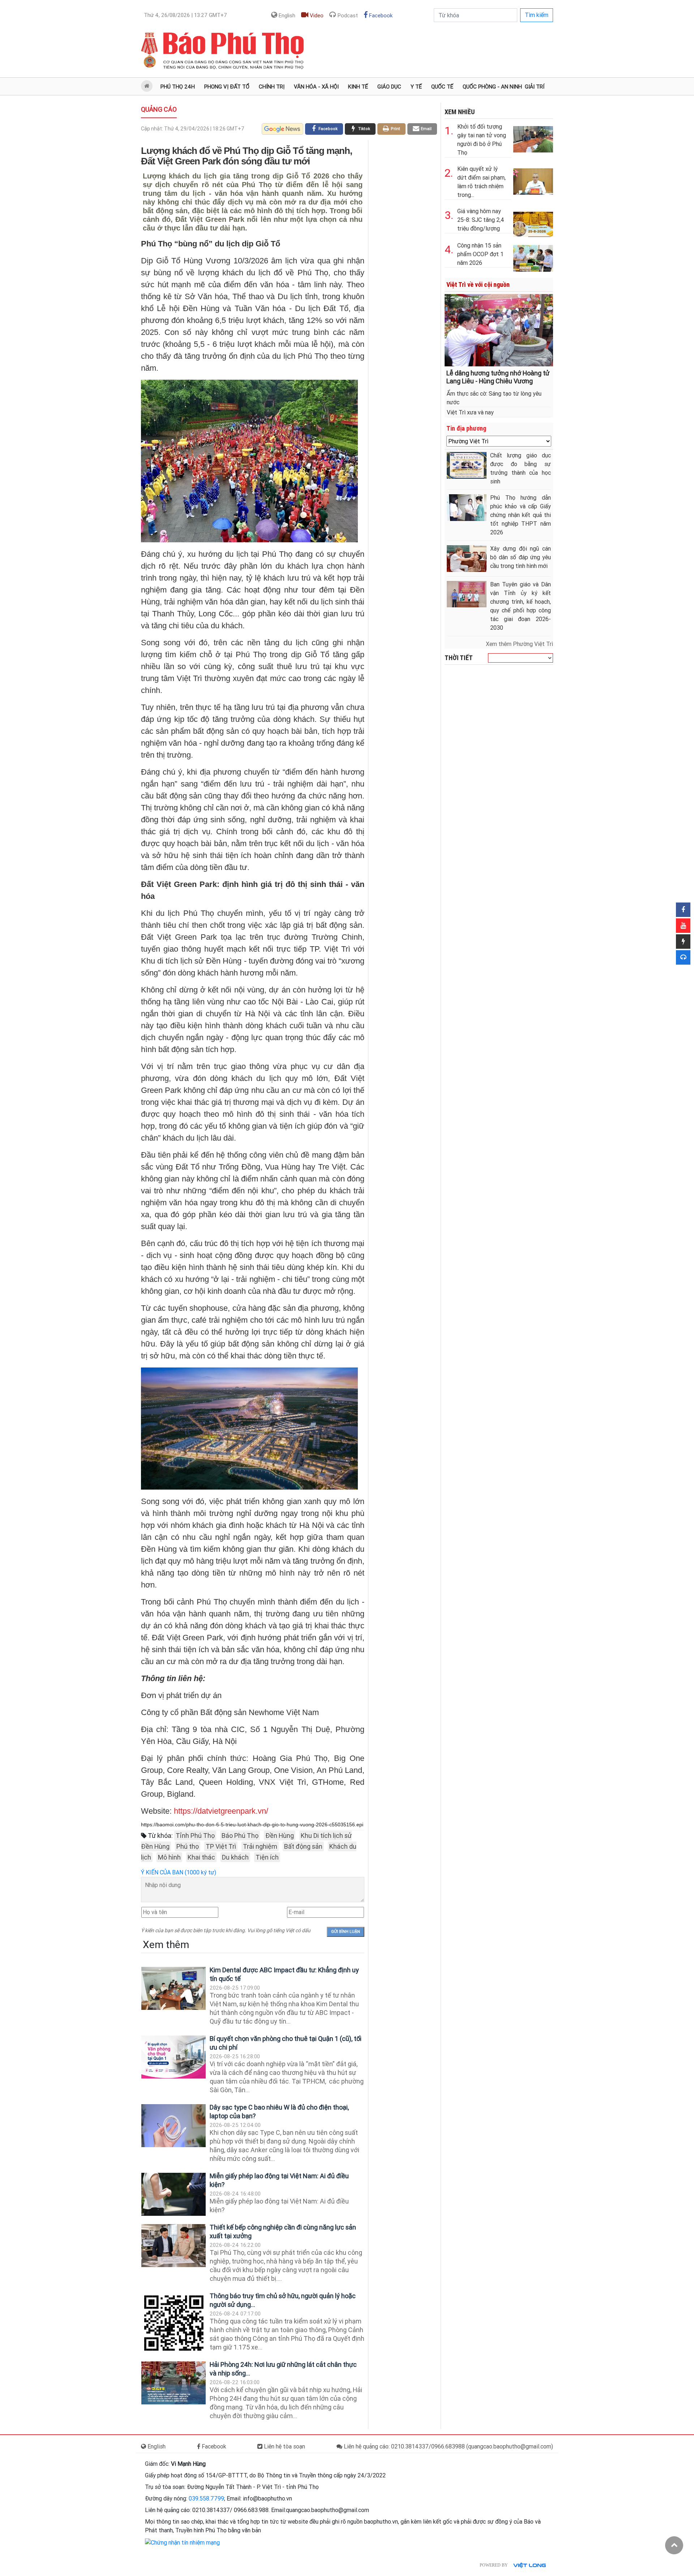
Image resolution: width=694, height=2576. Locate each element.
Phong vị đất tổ (227, 87)
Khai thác (201, 1857)
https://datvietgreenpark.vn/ (221, 1811)
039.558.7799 (206, 2499)
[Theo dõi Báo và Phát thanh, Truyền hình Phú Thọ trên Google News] (282, 129)
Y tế (416, 87)
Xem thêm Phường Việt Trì (519, 644)
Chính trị (272, 87)
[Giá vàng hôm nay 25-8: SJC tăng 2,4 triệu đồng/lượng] (533, 222)
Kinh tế (358, 87)
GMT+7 (185, 15)
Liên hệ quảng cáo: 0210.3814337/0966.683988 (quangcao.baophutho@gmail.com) (448, 2446)
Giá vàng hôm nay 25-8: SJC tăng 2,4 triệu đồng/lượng (481, 220)
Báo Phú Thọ (240, 1836)
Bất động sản (303, 1846)
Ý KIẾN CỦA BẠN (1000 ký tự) (179, 1872)
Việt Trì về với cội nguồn (478, 285)
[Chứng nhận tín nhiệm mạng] (182, 2542)
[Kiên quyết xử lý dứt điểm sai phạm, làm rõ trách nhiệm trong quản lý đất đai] (533, 180)
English (286, 16)
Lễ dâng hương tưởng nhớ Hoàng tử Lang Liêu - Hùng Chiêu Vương (498, 377)
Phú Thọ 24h (178, 87)
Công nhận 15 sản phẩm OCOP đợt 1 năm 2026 (480, 254)
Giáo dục (389, 87)
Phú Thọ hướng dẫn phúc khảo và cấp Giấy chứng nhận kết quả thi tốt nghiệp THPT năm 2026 (520, 515)
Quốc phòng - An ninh (492, 87)
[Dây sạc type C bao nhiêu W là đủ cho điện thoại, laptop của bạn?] (173, 2126)
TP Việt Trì (221, 1846)
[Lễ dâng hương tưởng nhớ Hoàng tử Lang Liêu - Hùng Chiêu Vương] (499, 330)
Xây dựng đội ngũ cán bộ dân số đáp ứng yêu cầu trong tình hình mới (520, 557)
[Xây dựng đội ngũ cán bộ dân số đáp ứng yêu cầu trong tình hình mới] (467, 558)
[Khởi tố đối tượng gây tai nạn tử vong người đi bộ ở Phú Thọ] (533, 138)
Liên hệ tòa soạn (284, 2446)
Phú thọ (188, 1846)
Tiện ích (267, 1857)
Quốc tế (442, 87)
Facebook (380, 16)
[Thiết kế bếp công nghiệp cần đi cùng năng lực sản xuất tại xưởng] (173, 2246)
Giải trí (535, 87)
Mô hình (169, 1857)
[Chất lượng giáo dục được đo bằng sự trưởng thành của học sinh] (467, 465)
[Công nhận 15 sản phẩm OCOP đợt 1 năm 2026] (533, 257)
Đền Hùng (280, 1836)
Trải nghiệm (260, 1846)
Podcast (347, 16)
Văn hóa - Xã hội (316, 87)
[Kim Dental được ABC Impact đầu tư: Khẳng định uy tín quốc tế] (173, 1988)
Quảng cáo (159, 109)
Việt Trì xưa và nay (470, 412)
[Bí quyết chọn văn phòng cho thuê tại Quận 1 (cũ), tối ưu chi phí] (173, 2057)
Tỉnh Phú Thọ (195, 1836)
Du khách (235, 1857)
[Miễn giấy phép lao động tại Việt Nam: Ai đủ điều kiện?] (173, 2194)
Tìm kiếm (537, 15)
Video (316, 16)
